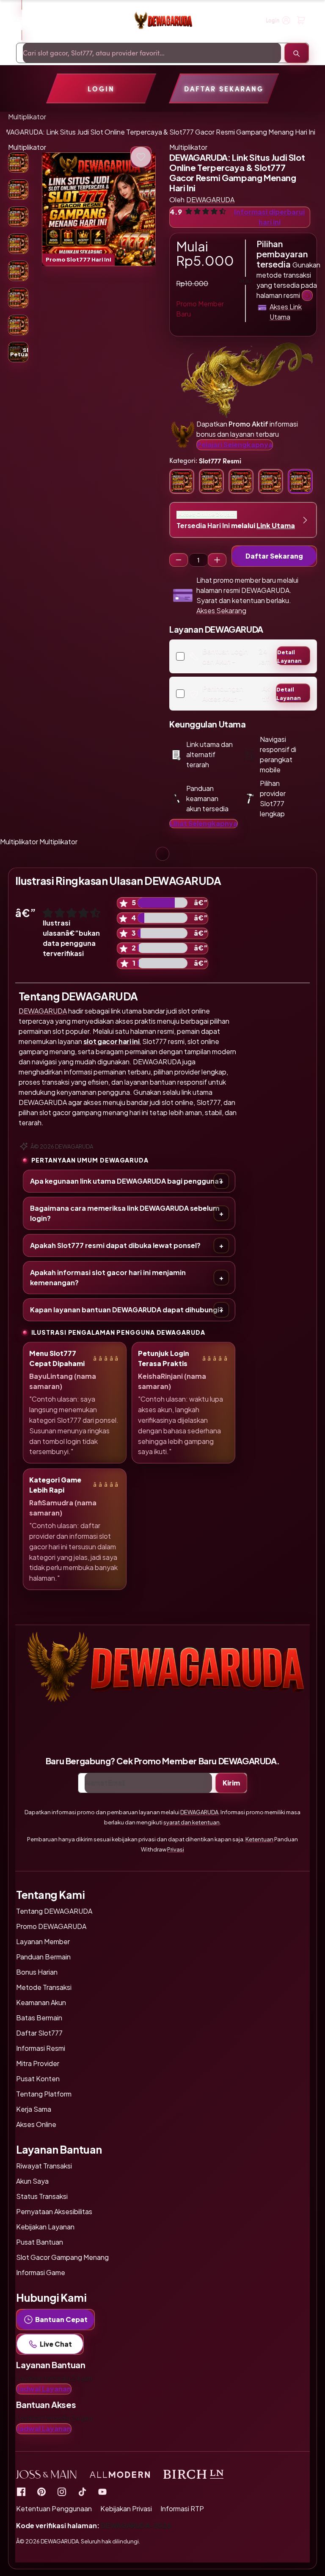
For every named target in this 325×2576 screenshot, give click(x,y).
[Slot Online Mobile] (82, 2491)
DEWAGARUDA (43, 1011)
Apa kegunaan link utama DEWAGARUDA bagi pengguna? (126, 1181)
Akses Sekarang (221, 610)
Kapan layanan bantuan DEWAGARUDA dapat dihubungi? (127, 1310)
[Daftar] (301, 20)
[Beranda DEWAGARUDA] (163, 21)
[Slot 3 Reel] (179, 560)
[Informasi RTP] (41, 2491)
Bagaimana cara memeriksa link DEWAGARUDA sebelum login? (125, 1213)
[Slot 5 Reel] (217, 560)
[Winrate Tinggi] (141, 157)
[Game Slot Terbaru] (21, 2491)
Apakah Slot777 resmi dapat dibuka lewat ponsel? (115, 1245)
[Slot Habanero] (62, 2491)
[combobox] (152, 53)
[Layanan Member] (307, 295)
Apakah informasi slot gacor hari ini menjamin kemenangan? (108, 1277)
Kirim (231, 1783)
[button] (99, 209)
